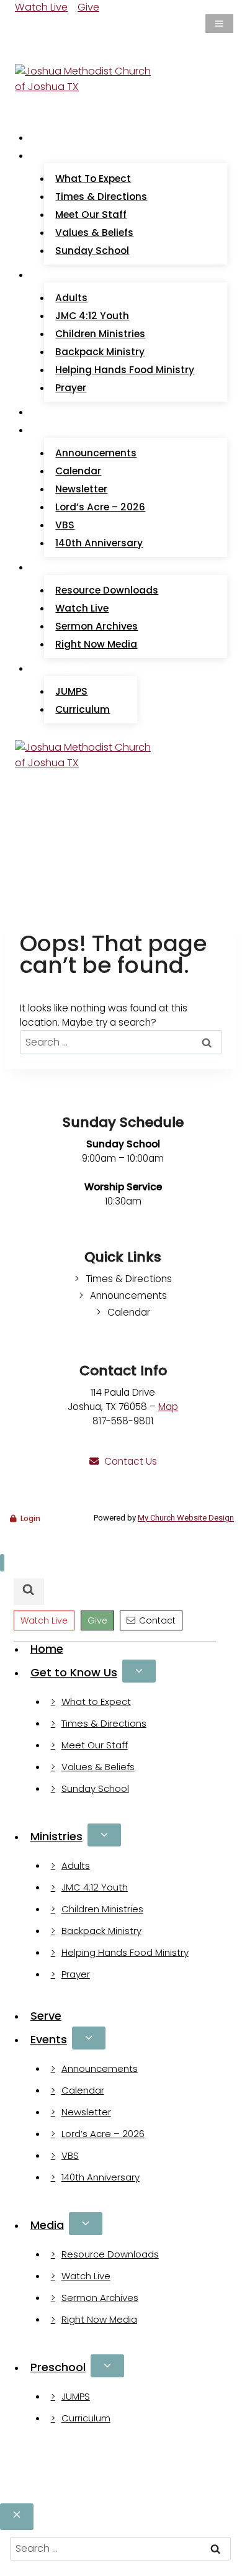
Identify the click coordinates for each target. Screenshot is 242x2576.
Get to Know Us (74, 1672)
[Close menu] (2, 1563)
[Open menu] (219, 24)
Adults (71, 298)
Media (47, 2225)
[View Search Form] (27, 51)
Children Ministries (100, 334)
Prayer (71, 388)
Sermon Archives (96, 626)
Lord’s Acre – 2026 (100, 507)
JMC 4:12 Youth (92, 316)
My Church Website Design (186, 1518)
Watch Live (41, 7)
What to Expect (93, 179)
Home (54, 138)
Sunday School (92, 251)
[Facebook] (22, 26)
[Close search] (17, 2517)
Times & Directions (101, 197)
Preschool (58, 2367)
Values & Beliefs (94, 233)
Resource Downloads (107, 590)
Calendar (78, 471)
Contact (157, 1620)
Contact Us (131, 1461)
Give (88, 7)
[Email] (37, 26)
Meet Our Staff (91, 215)
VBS (65, 525)
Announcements (96, 453)
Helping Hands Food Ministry (125, 370)
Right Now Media (96, 644)
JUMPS (71, 691)
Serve (53, 412)
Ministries (56, 1836)
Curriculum (83, 709)
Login (30, 1518)
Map (168, 1407)
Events (49, 2039)
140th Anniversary (99, 543)
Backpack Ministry (100, 352)
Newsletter (81, 489)
